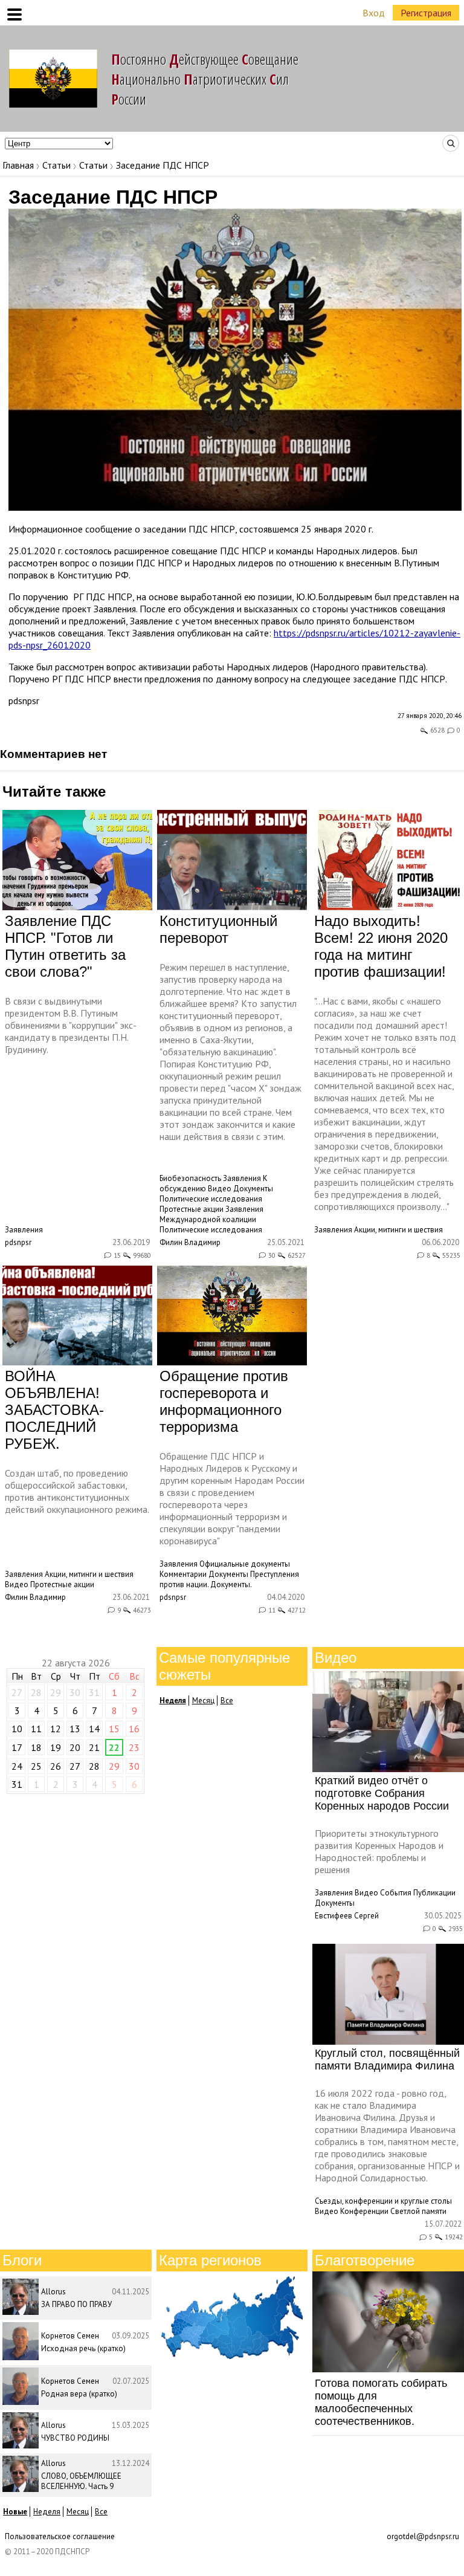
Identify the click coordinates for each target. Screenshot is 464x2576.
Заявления (24, 1230)
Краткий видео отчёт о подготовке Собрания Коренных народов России (382, 1793)
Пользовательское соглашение (60, 2536)
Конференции (364, 2211)
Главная (18, 165)
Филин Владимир (190, 1242)
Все (227, 1701)
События (396, 1893)
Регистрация (426, 13)
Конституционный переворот (218, 929)
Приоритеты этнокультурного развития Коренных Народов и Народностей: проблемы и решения (379, 1851)
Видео (220, 1189)
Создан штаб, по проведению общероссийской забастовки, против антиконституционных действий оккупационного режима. (77, 1491)
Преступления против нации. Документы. (229, 1579)
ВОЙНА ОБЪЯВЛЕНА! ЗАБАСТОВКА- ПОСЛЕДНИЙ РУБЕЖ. (54, 1410)
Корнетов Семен (70, 2336)
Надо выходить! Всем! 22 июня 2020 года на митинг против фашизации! (381, 946)
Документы (253, 1189)
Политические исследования (211, 1199)
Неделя (47, 2512)
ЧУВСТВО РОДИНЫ (75, 2438)
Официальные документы (245, 1564)
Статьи (56, 165)
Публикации (434, 1893)
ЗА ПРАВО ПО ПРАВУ (76, 2304)
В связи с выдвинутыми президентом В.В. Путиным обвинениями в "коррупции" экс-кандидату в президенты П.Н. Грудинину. (71, 1025)
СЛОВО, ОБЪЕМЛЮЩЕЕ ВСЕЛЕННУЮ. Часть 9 (81, 2481)
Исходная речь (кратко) (83, 2348)
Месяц (203, 1701)
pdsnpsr (24, 701)
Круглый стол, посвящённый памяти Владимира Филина (387, 2060)
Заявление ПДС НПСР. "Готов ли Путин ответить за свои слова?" (65, 946)
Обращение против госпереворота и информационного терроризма (224, 1401)
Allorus (53, 2292)
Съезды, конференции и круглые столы (383, 2201)
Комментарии (183, 1574)
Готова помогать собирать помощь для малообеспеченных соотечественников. (381, 2402)
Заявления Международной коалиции (211, 1214)
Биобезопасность (190, 1178)
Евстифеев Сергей (347, 1916)
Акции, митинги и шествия (398, 1230)
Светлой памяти (418, 2211)
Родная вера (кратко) (79, 2394)
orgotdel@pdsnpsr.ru (423, 2536)
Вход (374, 13)
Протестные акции (192, 1209)
